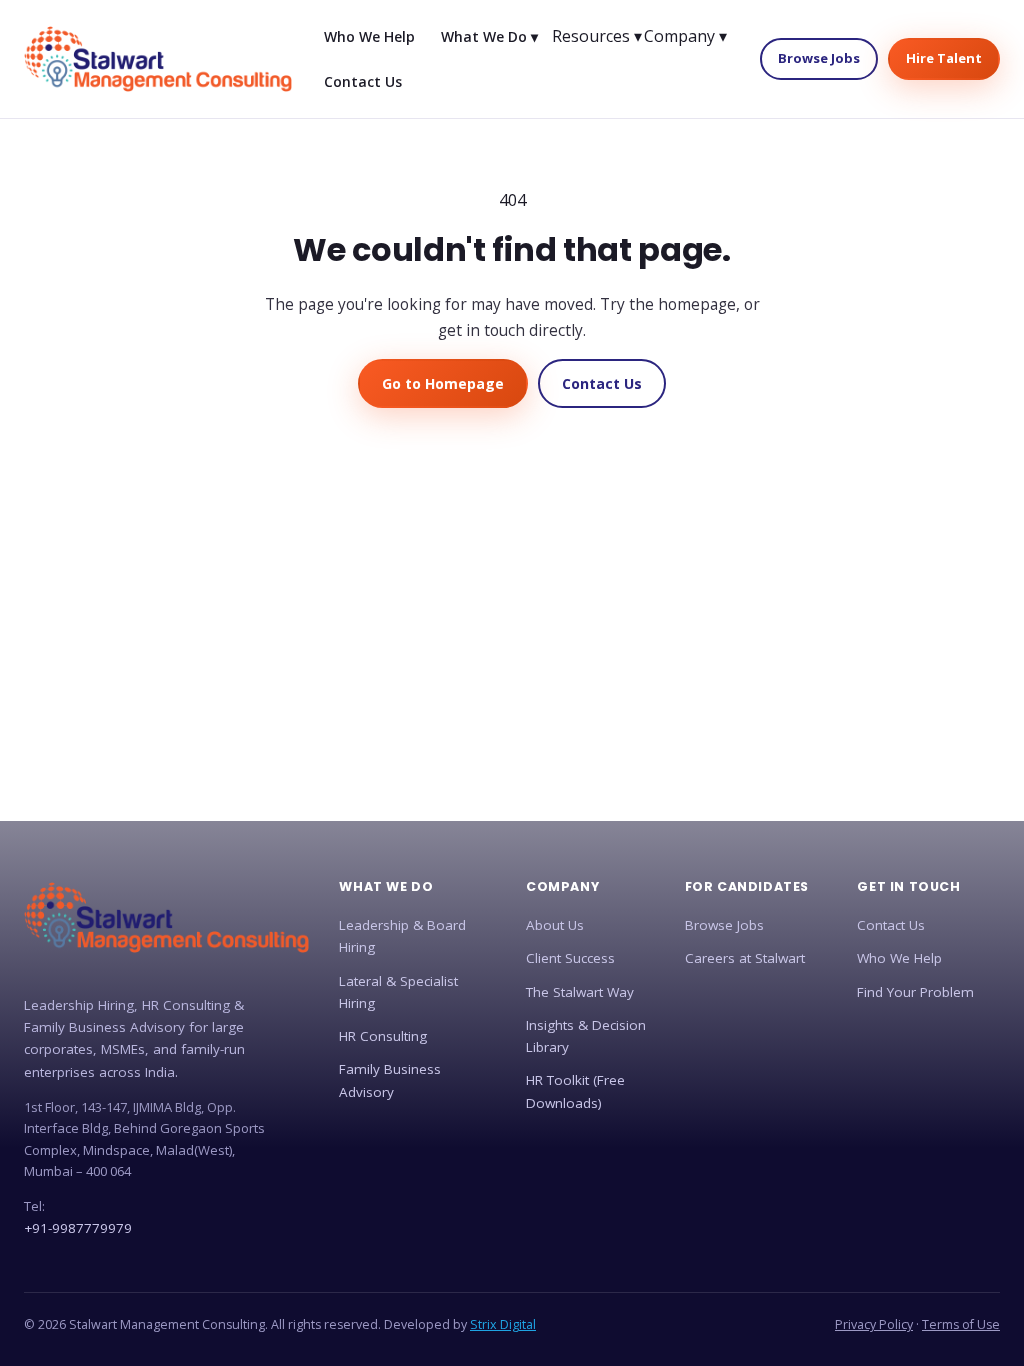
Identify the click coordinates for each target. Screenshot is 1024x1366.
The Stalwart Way (580, 992)
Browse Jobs (819, 58)
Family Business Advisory (390, 1080)
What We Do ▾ (489, 36)
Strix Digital (503, 1324)
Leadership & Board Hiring (402, 936)
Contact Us (363, 81)
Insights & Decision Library (586, 1036)
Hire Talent (944, 58)
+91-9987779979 (78, 1228)
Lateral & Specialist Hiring (398, 992)
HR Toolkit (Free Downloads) (575, 1091)
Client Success (570, 958)
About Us (555, 925)
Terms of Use (961, 1324)
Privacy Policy (874, 1324)
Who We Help (369, 36)
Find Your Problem (915, 992)
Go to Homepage (443, 383)
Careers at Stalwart (745, 958)
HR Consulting (383, 1036)
